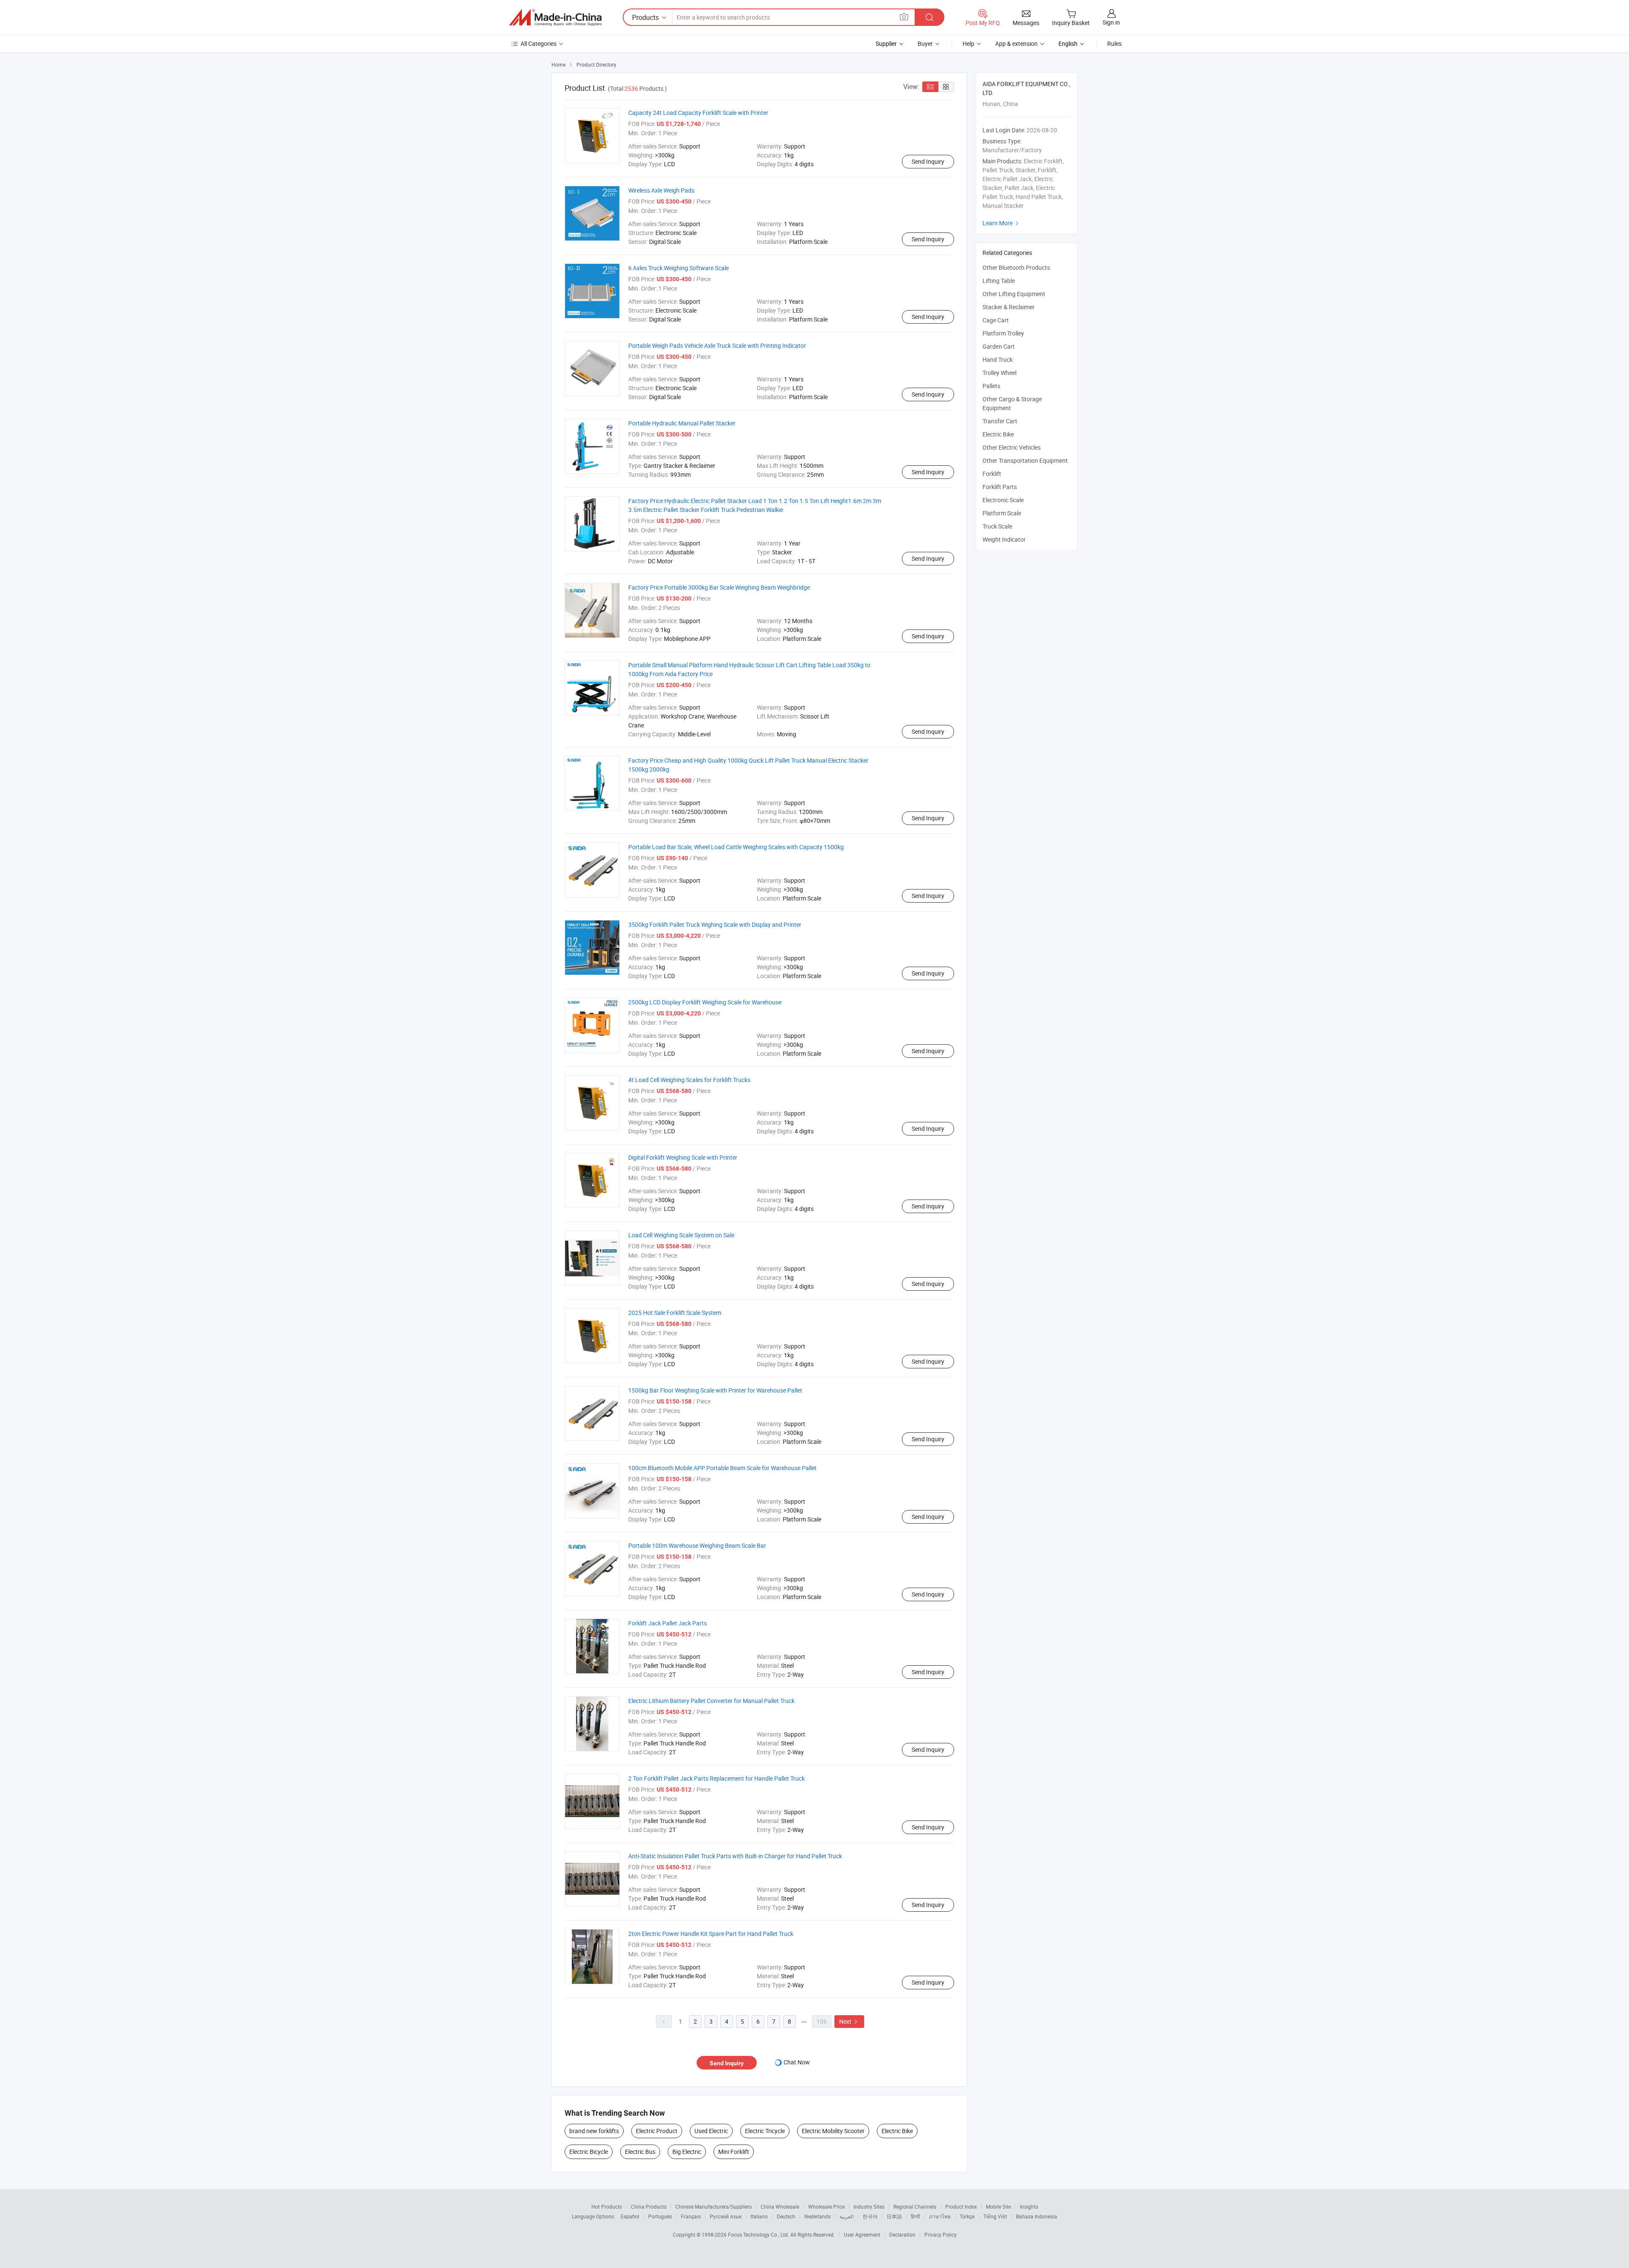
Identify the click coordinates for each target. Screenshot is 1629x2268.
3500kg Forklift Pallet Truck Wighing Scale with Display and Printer (715, 924)
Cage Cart (996, 320)
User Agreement (862, 2234)
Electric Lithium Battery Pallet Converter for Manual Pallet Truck (711, 1701)
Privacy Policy (940, 2234)
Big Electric (687, 2152)
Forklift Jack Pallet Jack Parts (668, 1623)
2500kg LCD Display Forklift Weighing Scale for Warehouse (705, 1002)
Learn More (1002, 223)
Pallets (991, 386)
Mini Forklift (734, 2152)
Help (968, 43)
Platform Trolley (1003, 333)
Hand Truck (998, 359)
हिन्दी (915, 2216)
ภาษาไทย (940, 2216)
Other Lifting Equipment (1014, 294)
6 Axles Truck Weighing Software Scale (679, 268)
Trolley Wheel (999, 373)
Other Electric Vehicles (1012, 447)
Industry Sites (869, 2206)
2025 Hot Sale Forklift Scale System (675, 1313)
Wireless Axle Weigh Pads (661, 190)
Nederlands (817, 2216)
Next (849, 2021)
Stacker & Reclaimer (1009, 307)
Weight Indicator (1004, 539)
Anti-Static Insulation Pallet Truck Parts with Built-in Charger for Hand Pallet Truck (735, 1856)
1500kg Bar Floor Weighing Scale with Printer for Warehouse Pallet (715, 1390)
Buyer (925, 43)
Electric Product (657, 2131)
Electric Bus (640, 2152)
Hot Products (607, 2206)
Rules (1114, 43)
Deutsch (786, 2216)
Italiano (759, 2216)
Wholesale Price (826, 2206)
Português (660, 2216)
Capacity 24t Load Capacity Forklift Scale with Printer (698, 113)
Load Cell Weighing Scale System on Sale (681, 1235)
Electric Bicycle (589, 2152)
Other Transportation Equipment (1025, 460)
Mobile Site (998, 2206)
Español (630, 2216)
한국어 (870, 2216)
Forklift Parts (1000, 487)
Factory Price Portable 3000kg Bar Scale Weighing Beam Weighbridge (719, 587)
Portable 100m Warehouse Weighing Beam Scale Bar (697, 1545)
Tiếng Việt (995, 2216)
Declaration (902, 2234)
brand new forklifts (594, 2131)
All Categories (539, 43)
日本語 (894, 2216)
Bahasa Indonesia (1037, 2216)
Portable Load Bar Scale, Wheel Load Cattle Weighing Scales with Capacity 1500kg (736, 847)
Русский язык (726, 2216)
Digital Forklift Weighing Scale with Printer (683, 1157)
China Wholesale (780, 2206)
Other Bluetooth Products (1016, 267)
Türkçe (967, 2216)
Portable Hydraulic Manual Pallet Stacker (682, 423)
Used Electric (711, 2131)
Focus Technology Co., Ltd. (759, 2234)
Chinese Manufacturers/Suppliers (714, 2206)
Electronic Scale (1003, 500)
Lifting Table (999, 281)
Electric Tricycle (765, 2131)
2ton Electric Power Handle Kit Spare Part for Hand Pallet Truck (711, 1934)
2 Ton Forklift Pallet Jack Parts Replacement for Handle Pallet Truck (717, 1778)
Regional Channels (915, 2206)
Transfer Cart (1000, 421)
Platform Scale (1002, 513)
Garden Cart (999, 346)
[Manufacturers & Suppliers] (555, 17)
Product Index (961, 2206)
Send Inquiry (928, 161)
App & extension (1016, 43)
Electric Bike (897, 2131)
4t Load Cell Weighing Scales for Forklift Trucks (689, 1080)
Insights (1029, 2206)
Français (691, 2216)
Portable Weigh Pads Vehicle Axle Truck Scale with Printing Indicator (717, 345)
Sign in (1111, 22)
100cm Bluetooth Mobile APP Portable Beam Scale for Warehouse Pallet (722, 1468)
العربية (847, 2216)
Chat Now (797, 2062)
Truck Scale (997, 526)
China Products (649, 2206)
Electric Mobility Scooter (833, 2131)
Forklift (992, 474)
